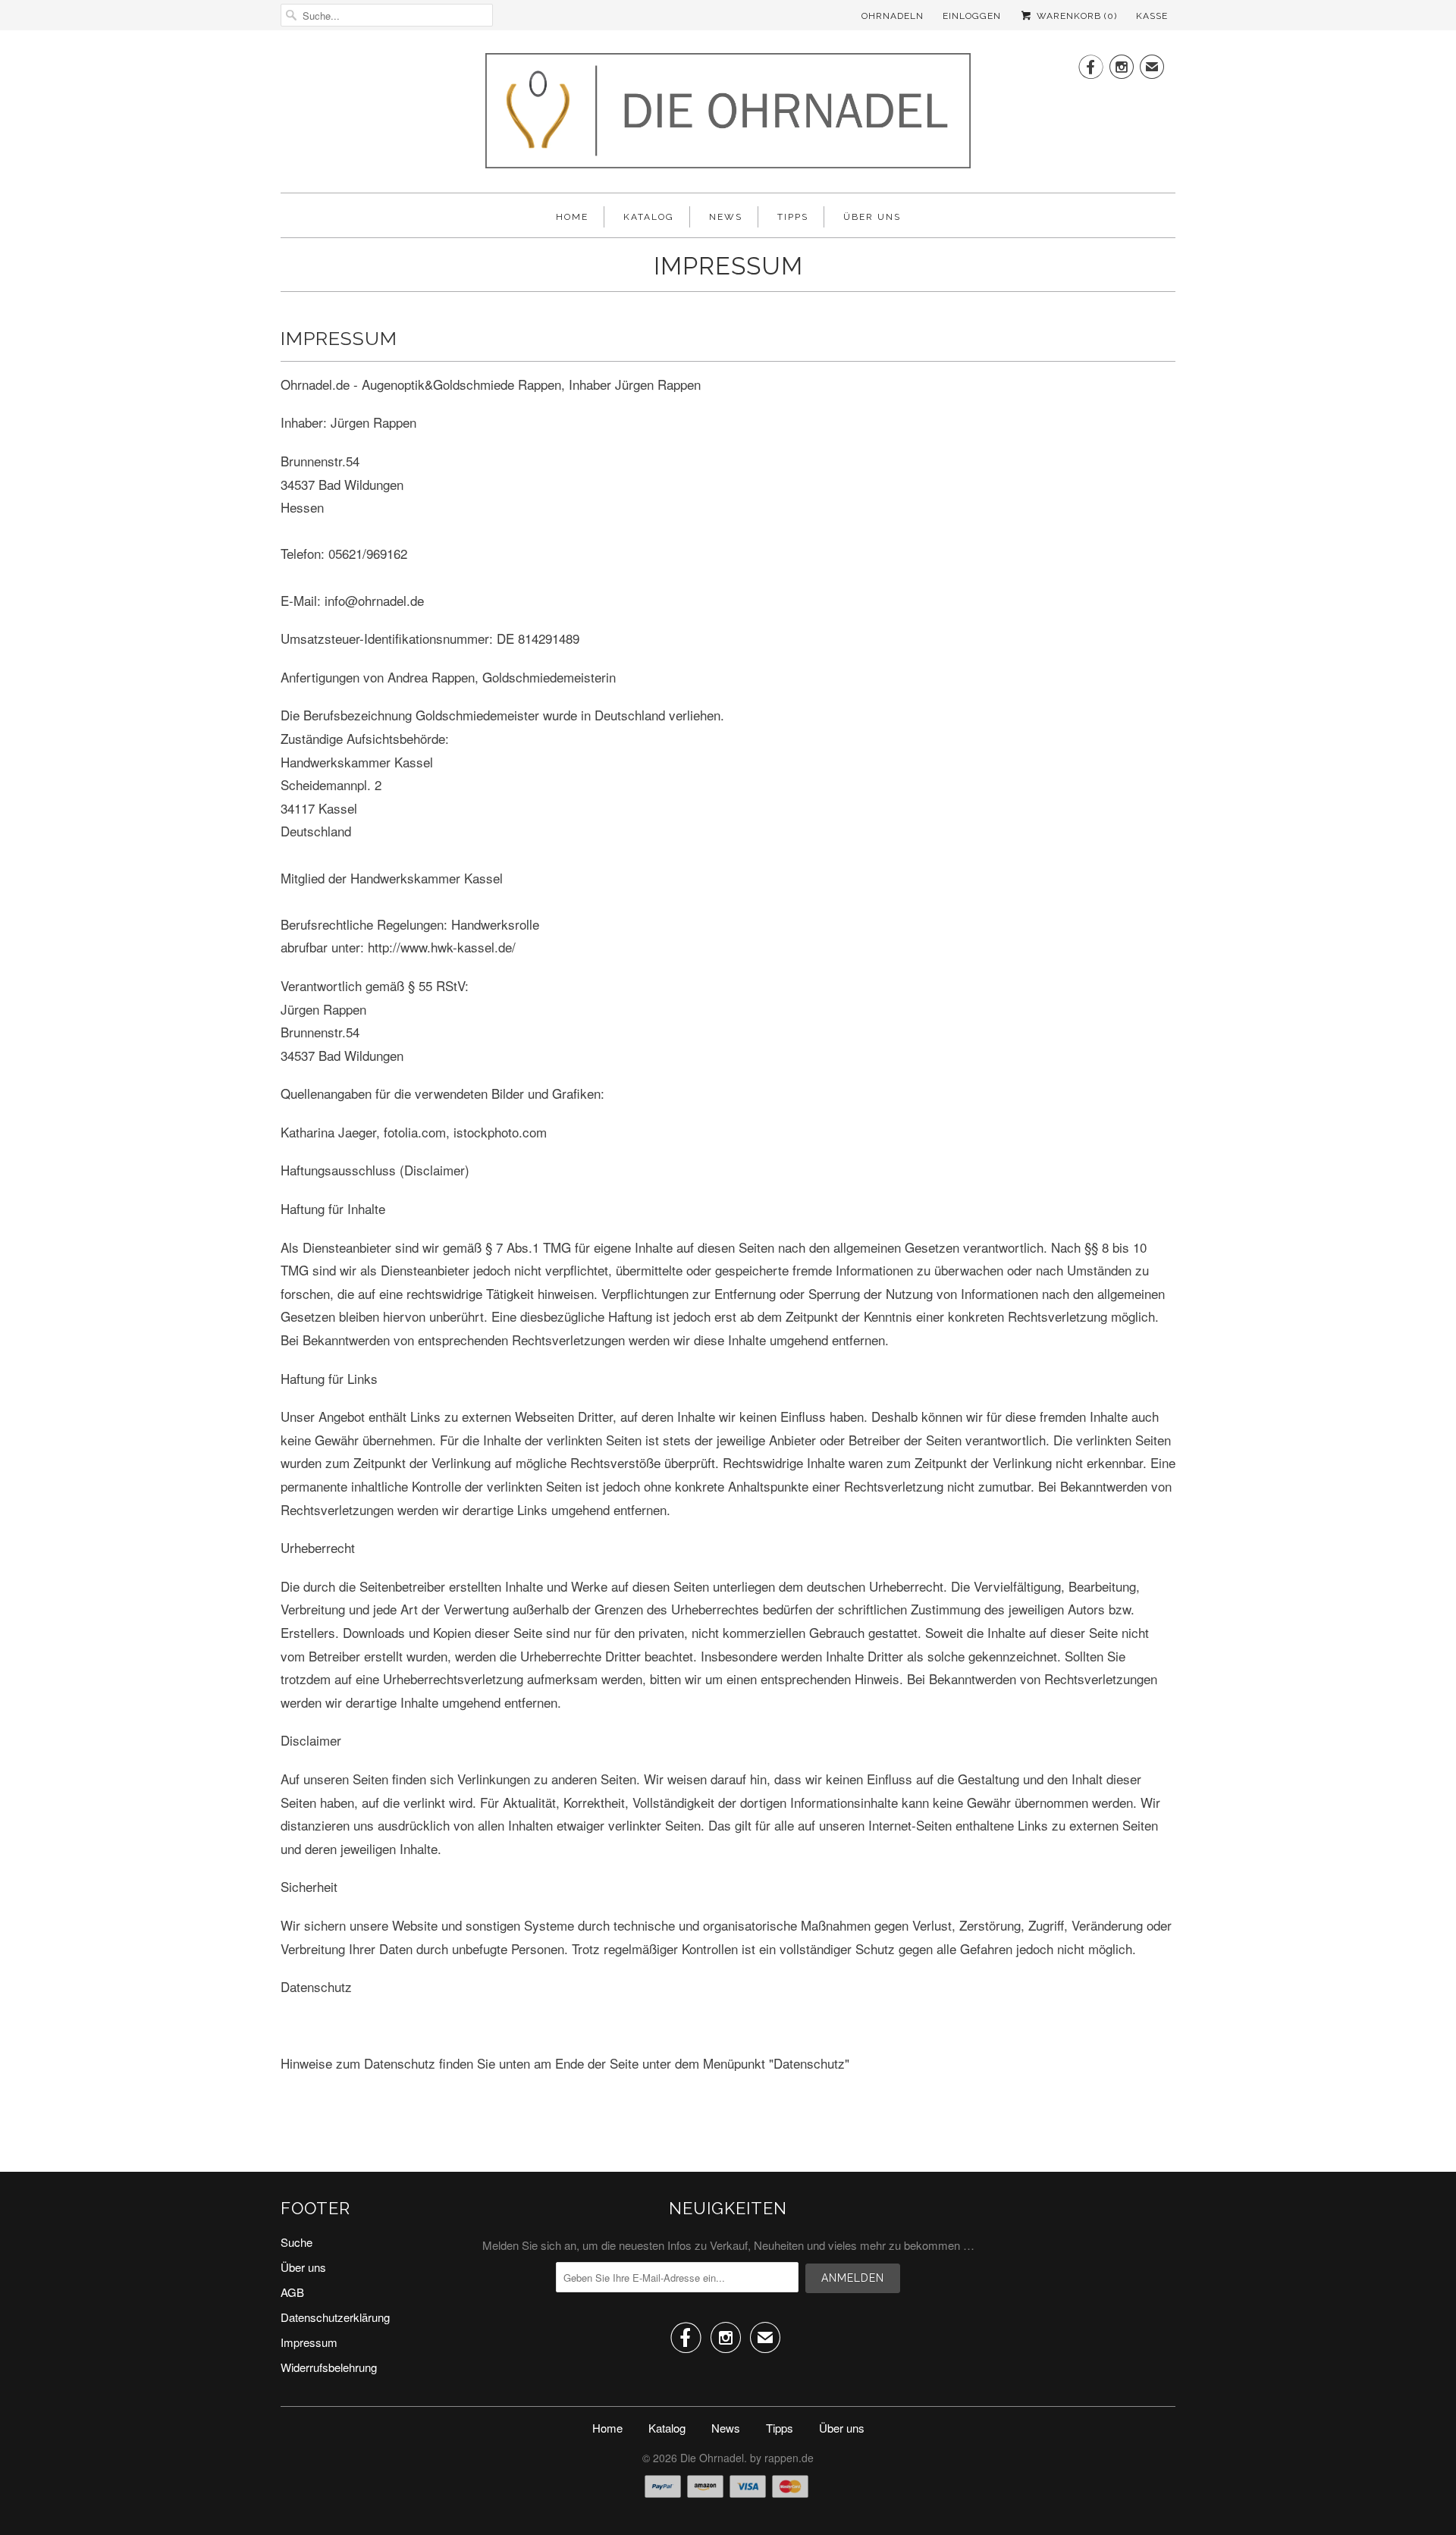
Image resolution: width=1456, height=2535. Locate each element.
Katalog (649, 217)
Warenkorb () (1075, 16)
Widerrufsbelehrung (329, 2367)
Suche (297, 2242)
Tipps (793, 217)
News (726, 217)
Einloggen (972, 16)
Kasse (1152, 16)
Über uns (872, 217)
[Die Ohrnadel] (728, 115)
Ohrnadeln (893, 16)
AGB (292, 2292)
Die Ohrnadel (712, 2458)
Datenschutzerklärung (335, 2317)
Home (572, 217)
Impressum (309, 2342)
